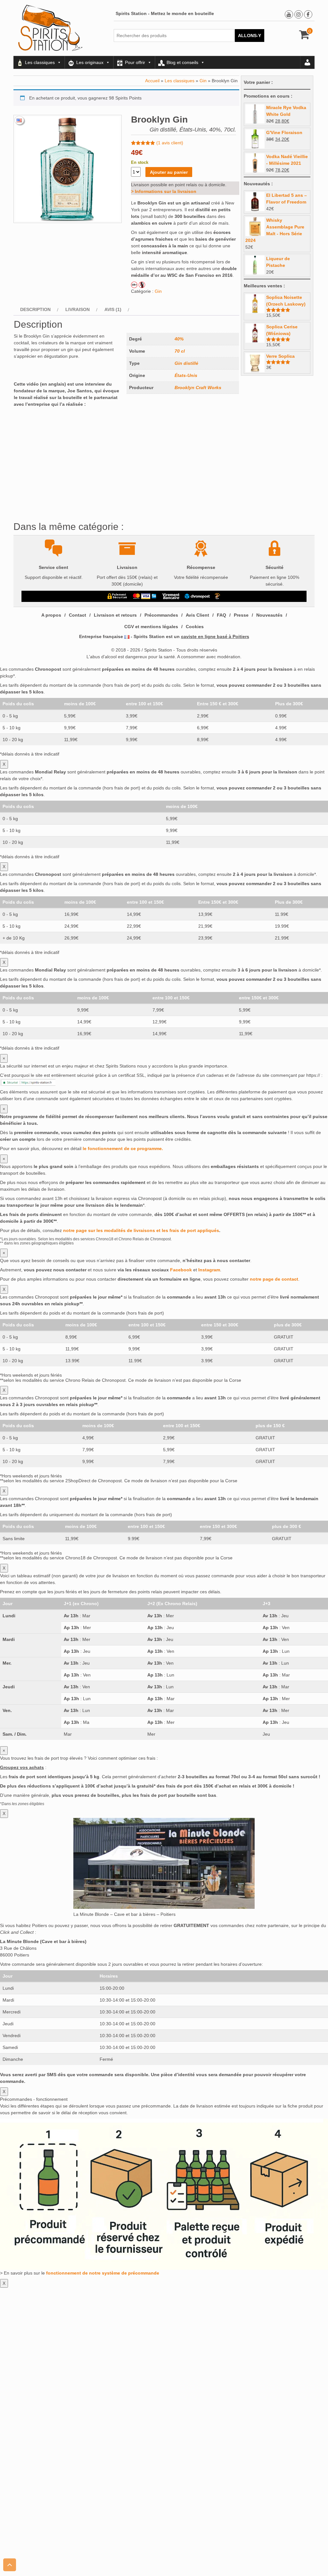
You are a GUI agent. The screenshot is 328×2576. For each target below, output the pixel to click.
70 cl (180, 351)
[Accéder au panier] (304, 37)
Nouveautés (269, 615)
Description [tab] (35, 309)
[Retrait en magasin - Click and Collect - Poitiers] (218, 596)
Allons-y (250, 36)
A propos (51, 615)
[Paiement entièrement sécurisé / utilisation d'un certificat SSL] (117, 596)
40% (179, 339)
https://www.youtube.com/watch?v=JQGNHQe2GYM (67, 413)
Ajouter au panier (169, 172)
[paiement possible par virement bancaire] (171, 596)
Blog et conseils (182, 62)
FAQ (221, 615)
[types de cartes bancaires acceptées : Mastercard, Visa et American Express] (145, 596)
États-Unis (186, 375)
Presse (241, 615)
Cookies (195, 627)
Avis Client (197, 615)
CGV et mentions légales (151, 627)
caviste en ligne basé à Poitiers (215, 636)
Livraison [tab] (78, 309)
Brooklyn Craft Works (198, 388)
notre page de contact (274, 1279)
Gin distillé (186, 363)
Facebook (181, 1270)
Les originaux (90, 62)
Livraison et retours (115, 615)
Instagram (209, 1270)
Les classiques (40, 62)
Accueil (152, 81)
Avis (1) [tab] (113, 309)
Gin (203, 81)
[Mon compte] (307, 62)
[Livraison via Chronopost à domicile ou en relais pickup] (197, 596)
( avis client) (170, 143)
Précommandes (161, 615)
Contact (78, 615)
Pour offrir (135, 62)
